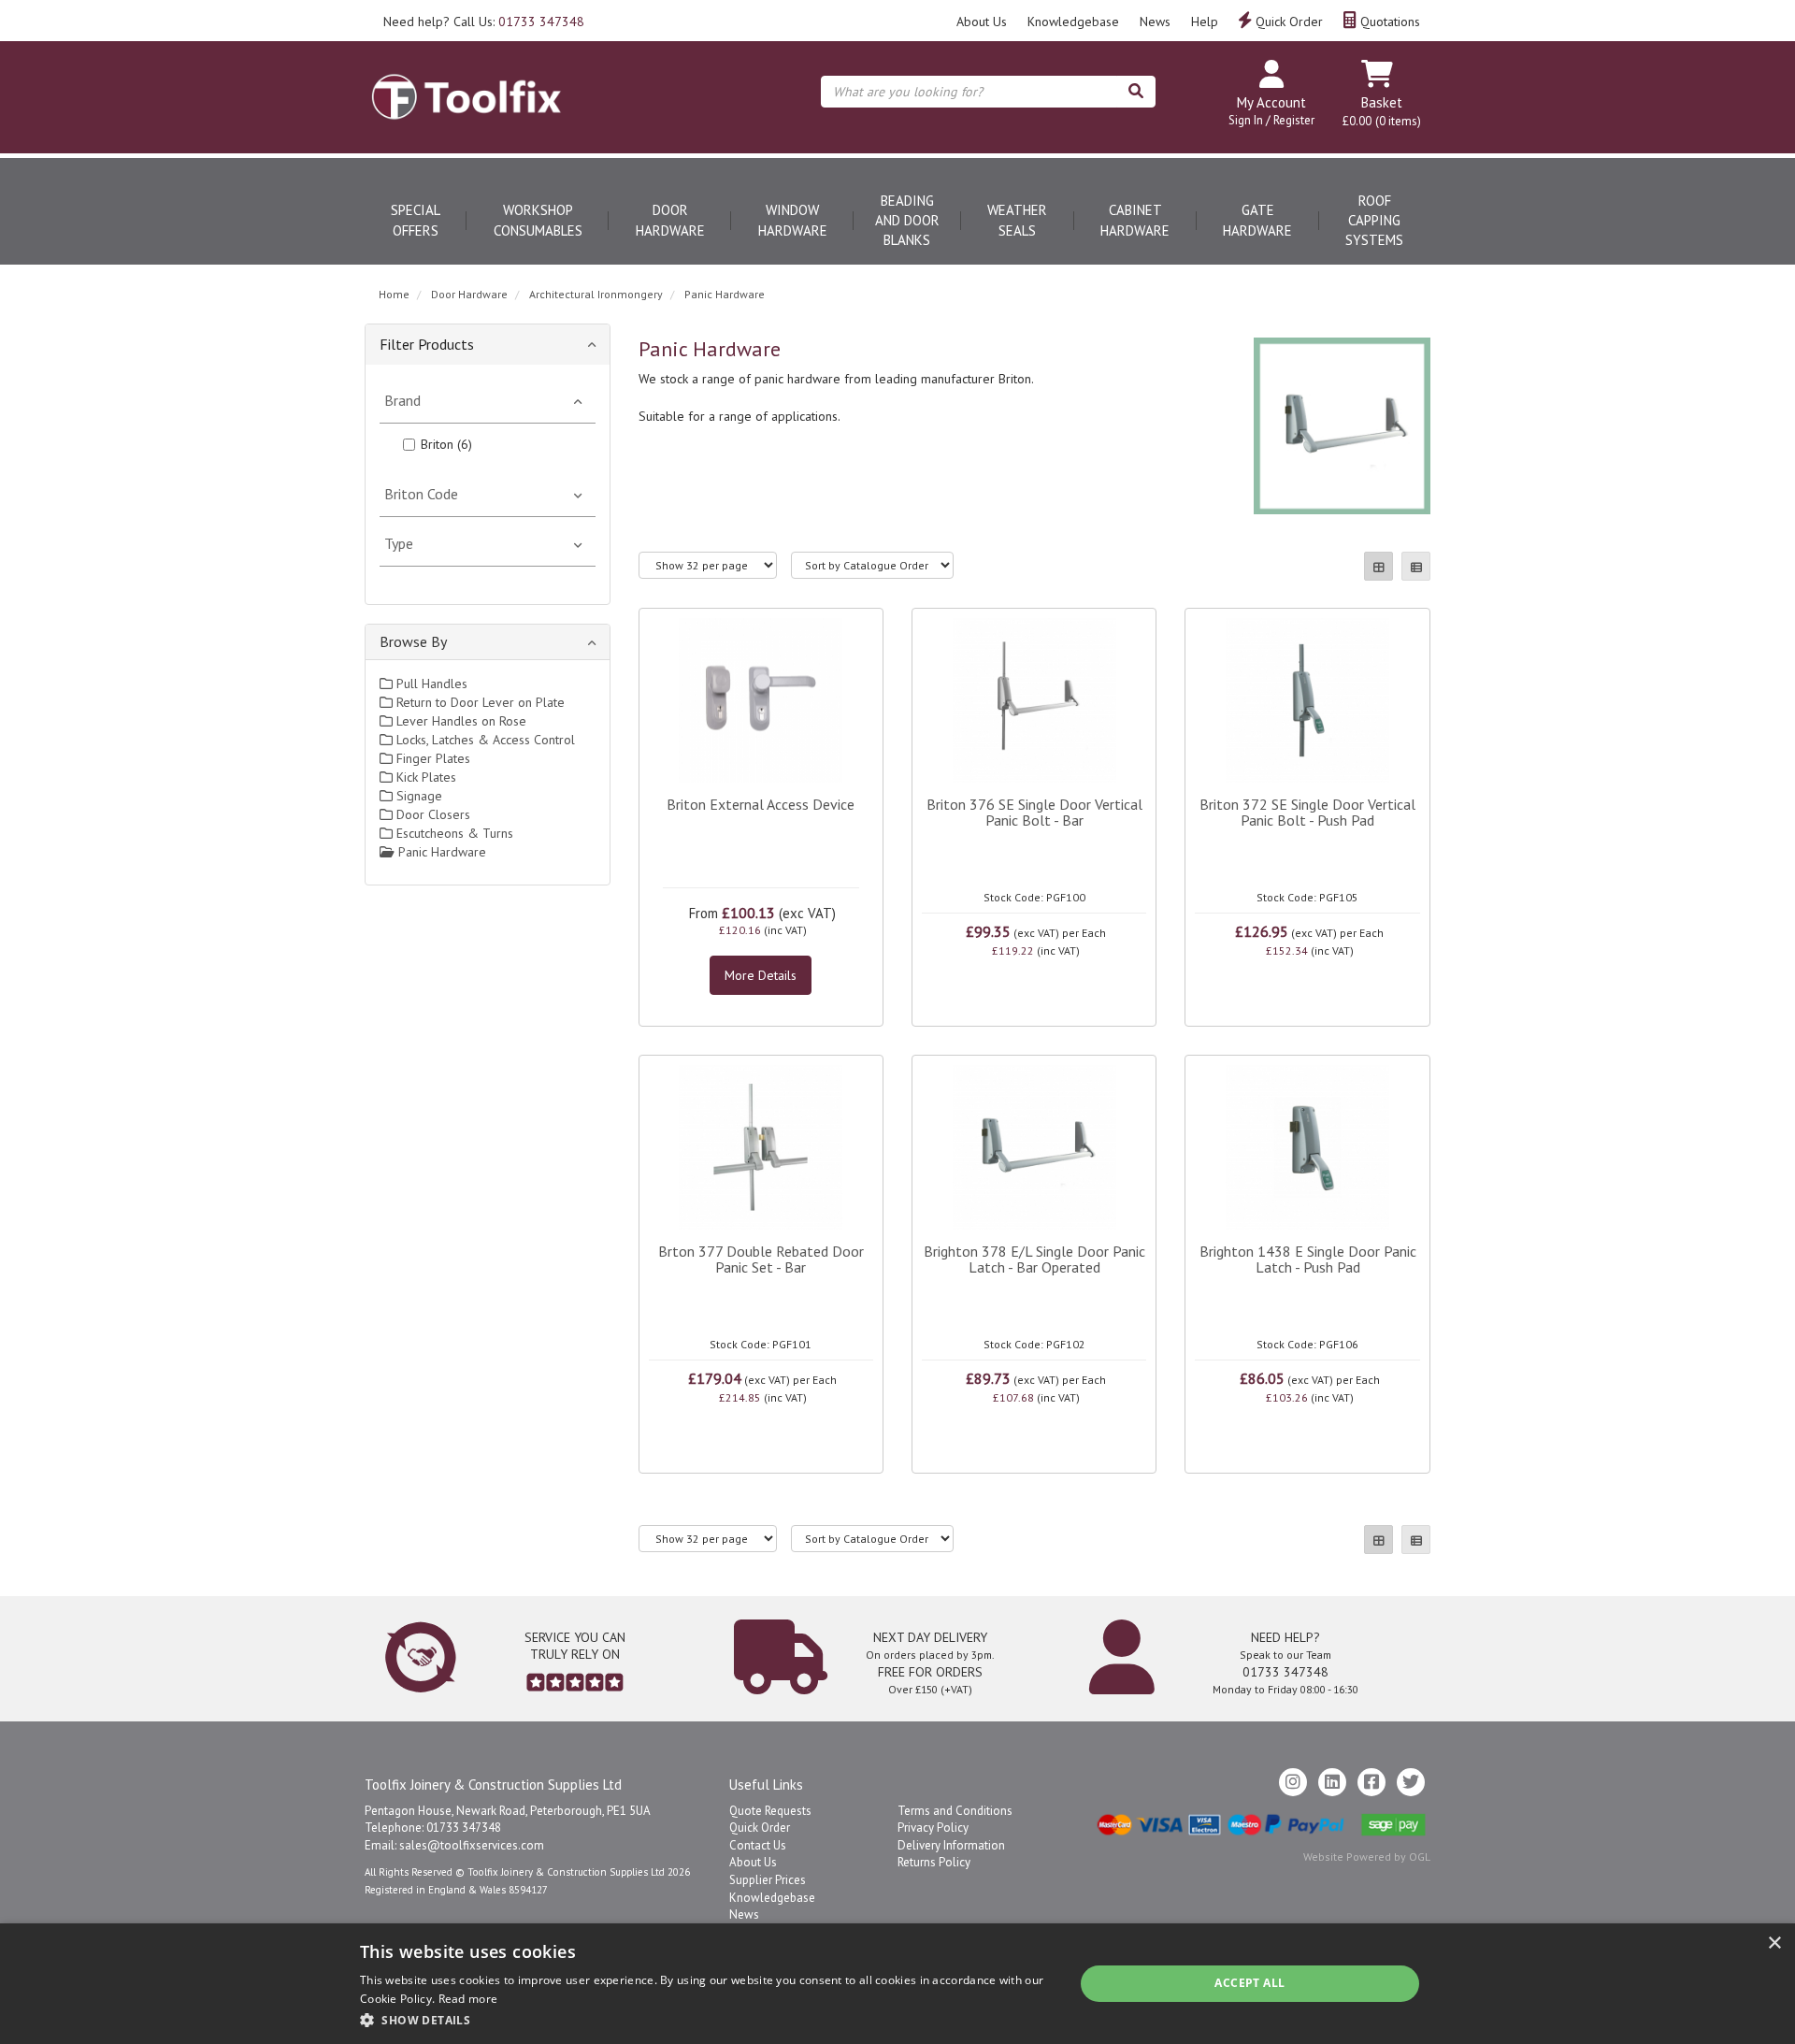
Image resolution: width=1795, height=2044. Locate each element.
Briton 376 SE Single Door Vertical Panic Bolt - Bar (1034, 813)
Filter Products (427, 344)
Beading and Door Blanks (907, 221)
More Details (761, 975)
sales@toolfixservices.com (472, 1845)
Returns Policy (934, 1862)
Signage (417, 796)
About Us (982, 22)
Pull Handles (430, 684)
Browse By (413, 641)
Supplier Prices (768, 1880)
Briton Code (421, 494)
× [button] (1774, 1943)
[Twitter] (1411, 1782)
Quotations (1388, 22)
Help (1205, 22)
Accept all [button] (1249, 1983)
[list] (1416, 566)
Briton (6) (446, 444)
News (1155, 22)
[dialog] (897, 1984)
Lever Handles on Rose (460, 721)
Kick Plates (424, 777)
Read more (468, 1999)
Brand (402, 400)
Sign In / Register (1271, 120)
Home (394, 294)
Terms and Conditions (955, 1811)
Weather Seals (1017, 220)
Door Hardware (670, 220)
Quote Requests (770, 1811)
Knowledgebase (1073, 22)
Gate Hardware (1257, 220)
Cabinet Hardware (1135, 220)
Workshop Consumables (538, 220)
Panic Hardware (725, 294)
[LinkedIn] (1332, 1782)
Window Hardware (793, 220)
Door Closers (431, 814)
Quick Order (1287, 22)
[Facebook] (1371, 1782)
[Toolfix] (467, 80)
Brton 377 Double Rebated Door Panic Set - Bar (761, 1260)
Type (399, 543)
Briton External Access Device (761, 804)
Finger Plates (431, 758)
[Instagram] (1293, 1782)
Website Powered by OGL (1367, 1857)
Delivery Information (951, 1845)
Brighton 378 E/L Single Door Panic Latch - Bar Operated (1034, 1260)
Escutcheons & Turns (453, 833)
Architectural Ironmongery (596, 294)
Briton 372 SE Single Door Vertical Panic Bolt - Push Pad (1307, 813)
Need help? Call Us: (484, 22)
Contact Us (758, 1845)
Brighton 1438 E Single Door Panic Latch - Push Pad (1308, 1260)
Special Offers (416, 220)
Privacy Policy (933, 1828)
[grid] (1379, 566)
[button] (706, 2019)
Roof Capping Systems (1374, 221)
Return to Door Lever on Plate (479, 702)
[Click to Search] (1136, 92)
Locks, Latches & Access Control (484, 740)
